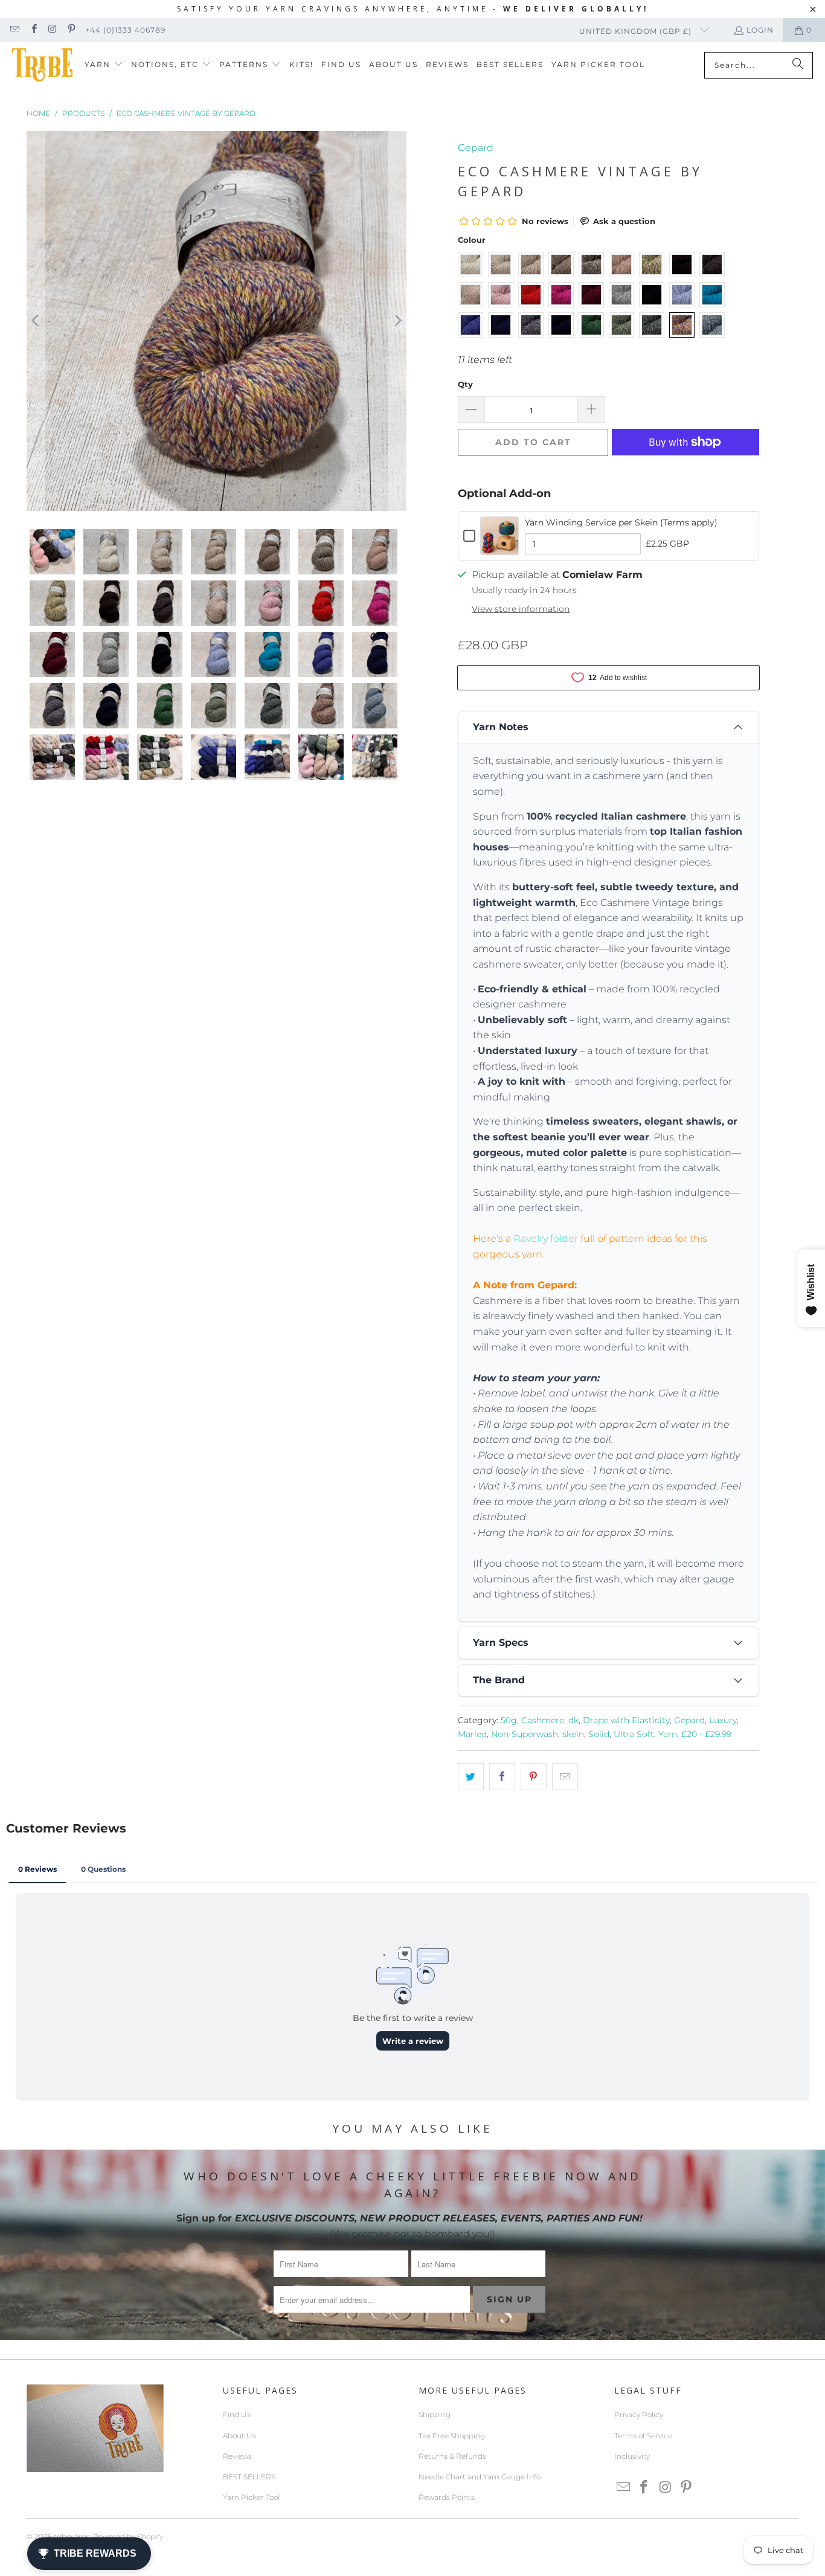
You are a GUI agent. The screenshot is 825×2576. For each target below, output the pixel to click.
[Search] (798, 65)
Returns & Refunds (452, 2456)
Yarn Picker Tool (251, 2497)
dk (573, 1720)
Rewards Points (447, 2497)
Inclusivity (632, 2456)
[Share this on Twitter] (471, 1777)
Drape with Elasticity (626, 1720)
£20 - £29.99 (706, 1734)
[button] (104, 65)
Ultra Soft (634, 1734)
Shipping (435, 2414)
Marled (472, 1734)
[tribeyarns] (42, 65)
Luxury (723, 1720)
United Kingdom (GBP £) (637, 31)
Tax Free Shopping (452, 2436)
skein (573, 1734)
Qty (465, 384)
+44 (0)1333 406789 (125, 30)
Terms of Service (643, 2436)
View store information (521, 609)
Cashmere (543, 1720)
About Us (239, 2436)
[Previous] (36, 321)
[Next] (397, 321)
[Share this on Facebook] (502, 1777)
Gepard (476, 148)
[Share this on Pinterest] (534, 1777)
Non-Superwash (525, 1734)
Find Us (237, 2414)
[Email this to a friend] (565, 1777)
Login (760, 30)
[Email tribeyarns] (14, 30)
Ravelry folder (546, 1238)
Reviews (237, 2456)
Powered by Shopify (128, 2536)
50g (509, 1720)
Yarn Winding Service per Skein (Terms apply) (621, 522)
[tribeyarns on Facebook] (33, 30)
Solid (599, 1734)
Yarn (668, 1734)
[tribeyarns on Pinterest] (71, 30)
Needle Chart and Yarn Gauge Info (480, 2477)
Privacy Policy (639, 2414)
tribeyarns (72, 2536)
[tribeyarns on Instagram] (52, 30)
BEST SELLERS (249, 2477)
